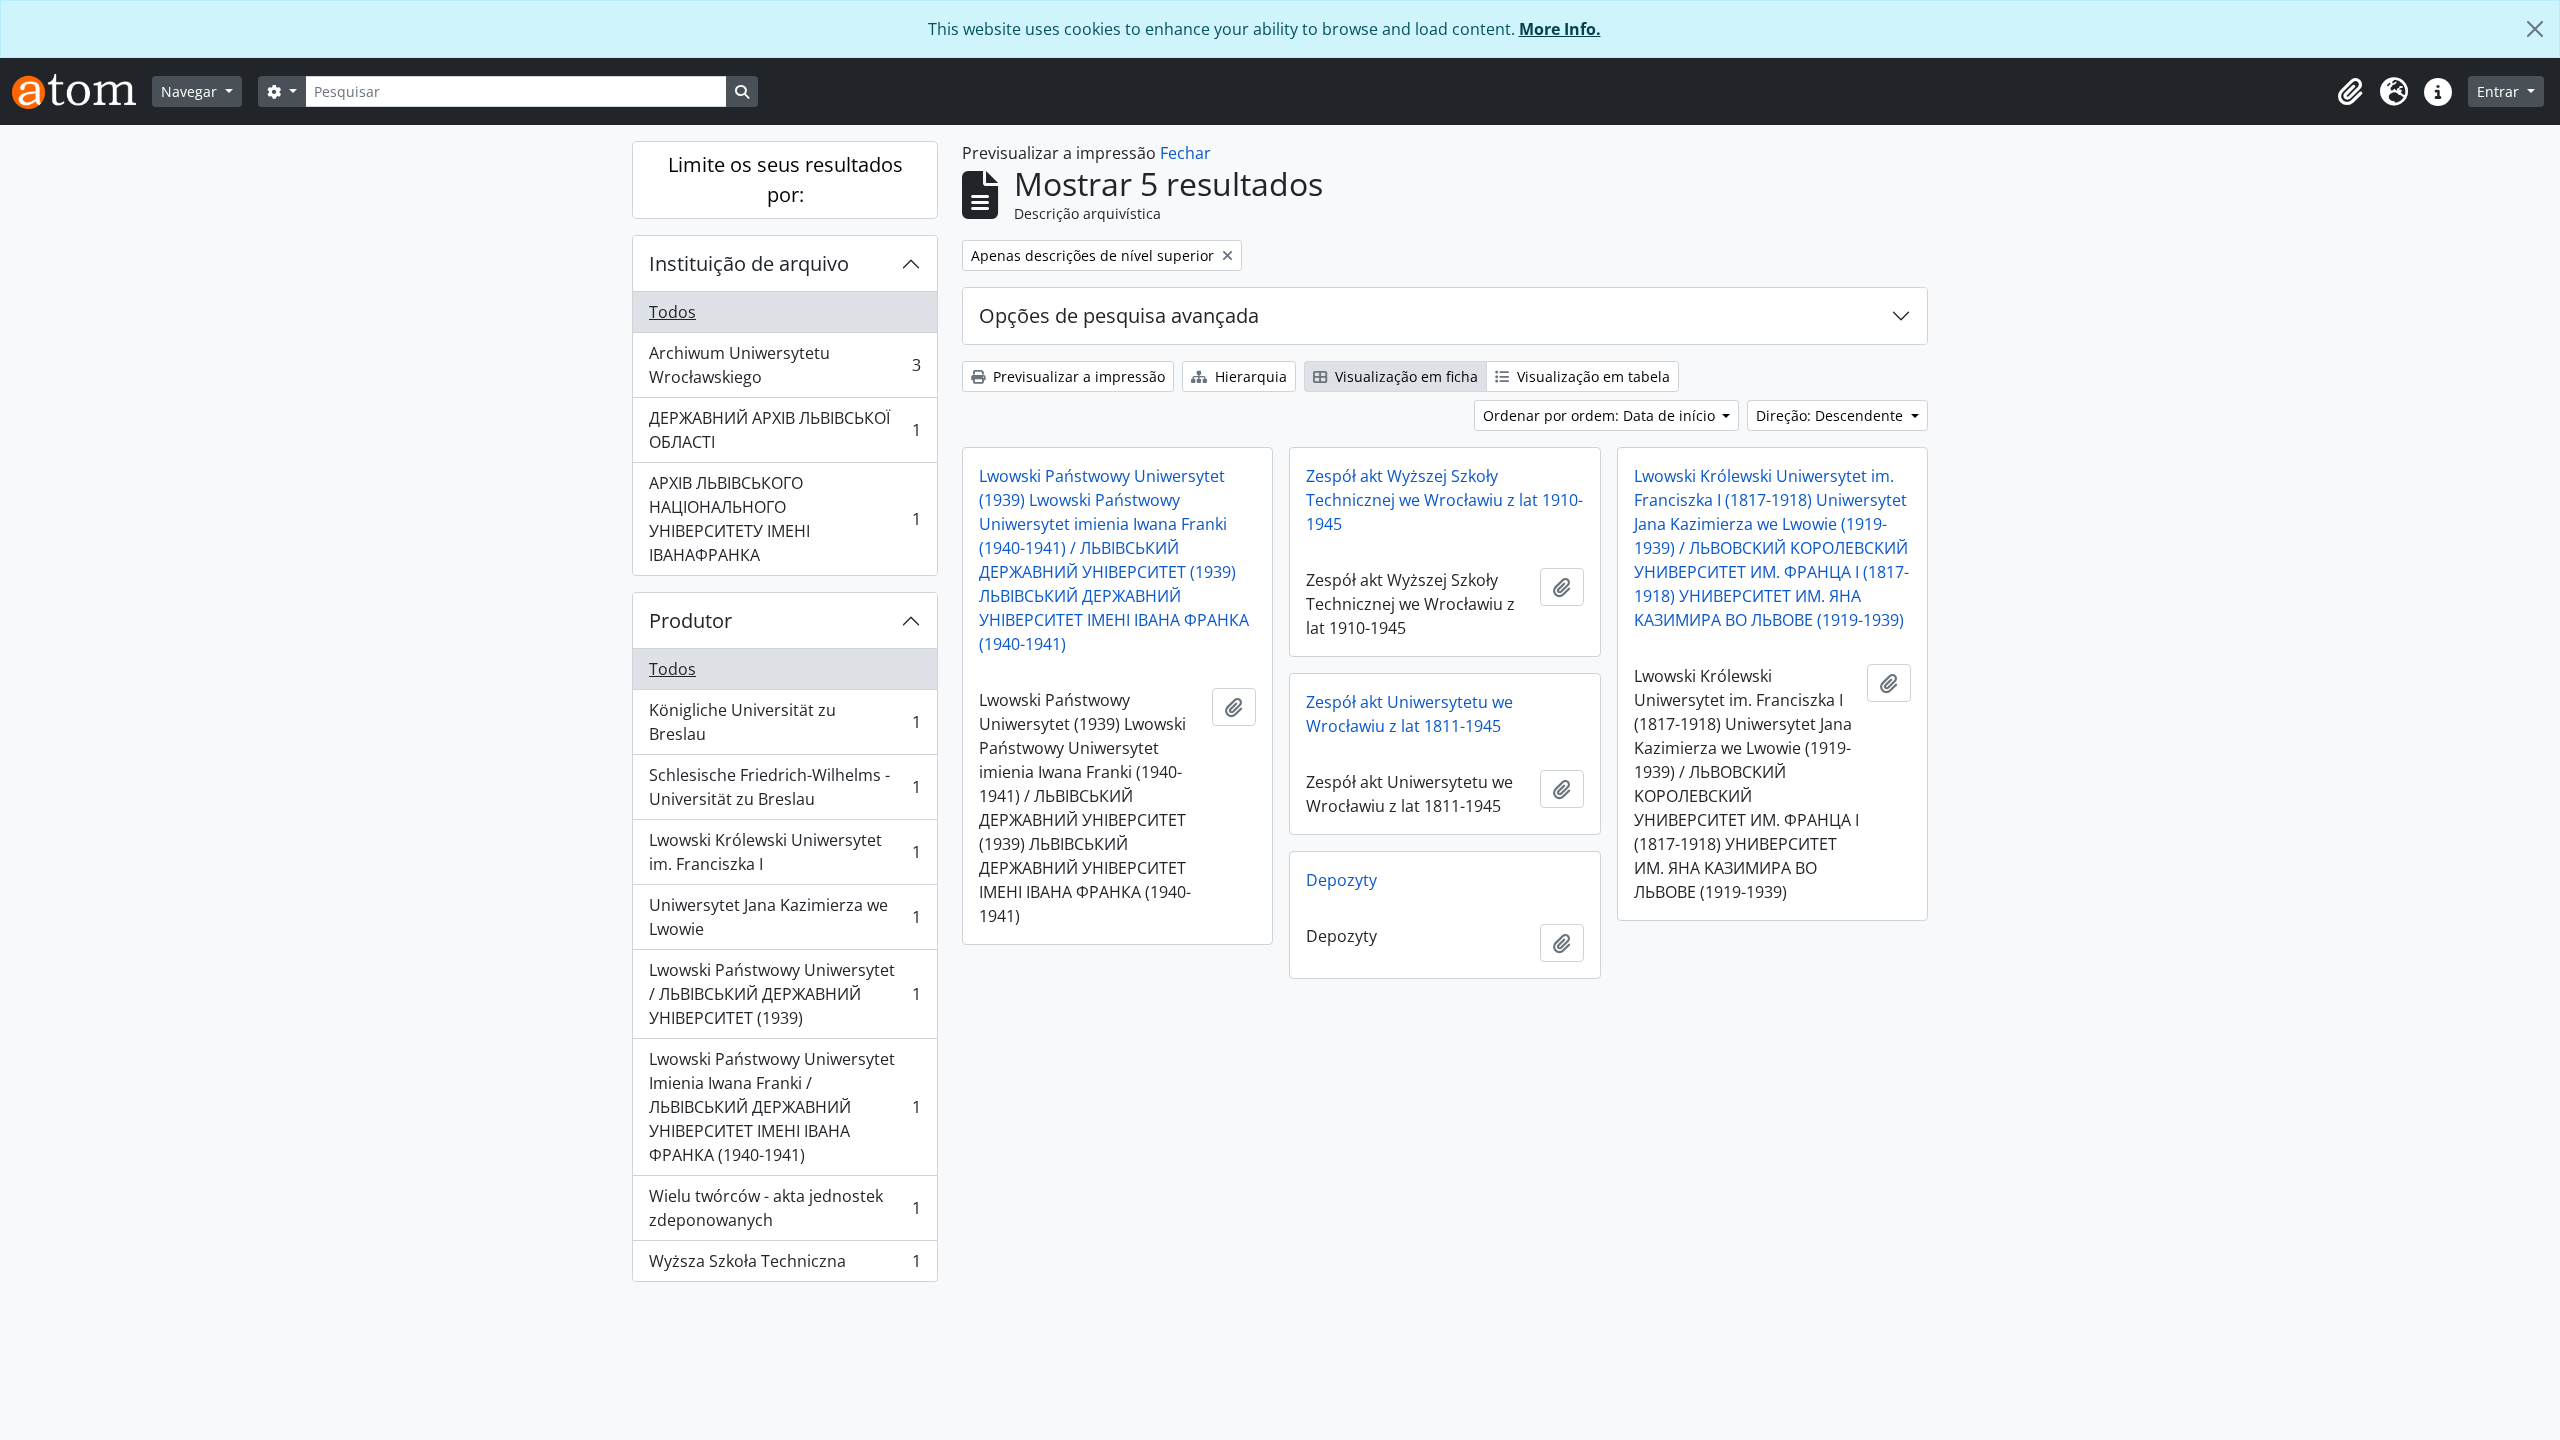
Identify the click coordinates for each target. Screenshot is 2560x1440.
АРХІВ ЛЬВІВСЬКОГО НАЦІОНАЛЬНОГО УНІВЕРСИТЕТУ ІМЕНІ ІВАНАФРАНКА (784, 519)
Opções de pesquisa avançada (1119, 315)
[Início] (82, 91)
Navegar (191, 91)
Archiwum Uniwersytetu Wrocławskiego (784, 365)
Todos (672, 312)
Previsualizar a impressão (1077, 376)
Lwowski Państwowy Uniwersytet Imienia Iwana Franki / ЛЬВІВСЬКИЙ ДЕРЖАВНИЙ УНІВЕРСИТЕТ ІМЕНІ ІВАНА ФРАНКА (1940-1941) (784, 1107)
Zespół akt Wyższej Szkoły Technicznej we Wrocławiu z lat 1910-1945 (1444, 500)
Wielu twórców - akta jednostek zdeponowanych (784, 1208)
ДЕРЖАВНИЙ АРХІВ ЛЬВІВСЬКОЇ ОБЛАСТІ (784, 430)
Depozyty (1341, 880)
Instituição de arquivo (749, 263)
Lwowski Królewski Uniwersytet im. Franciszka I (784, 852)
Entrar (2500, 91)
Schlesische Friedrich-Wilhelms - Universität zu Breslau (784, 787)
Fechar (1185, 153)
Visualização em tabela (1591, 376)
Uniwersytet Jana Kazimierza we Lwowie (784, 917)
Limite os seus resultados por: (785, 179)
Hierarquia (1249, 376)
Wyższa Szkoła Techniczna (784, 1265)
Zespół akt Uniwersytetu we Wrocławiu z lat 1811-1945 (1409, 714)
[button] (2350, 92)
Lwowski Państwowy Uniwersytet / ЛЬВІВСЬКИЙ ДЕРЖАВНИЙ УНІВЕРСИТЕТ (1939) (784, 994)
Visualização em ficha (1404, 376)
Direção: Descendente (1831, 415)
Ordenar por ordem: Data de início (1601, 415)
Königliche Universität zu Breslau (784, 722)
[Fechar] (2535, 29)
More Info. (1560, 29)
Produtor (690, 620)
